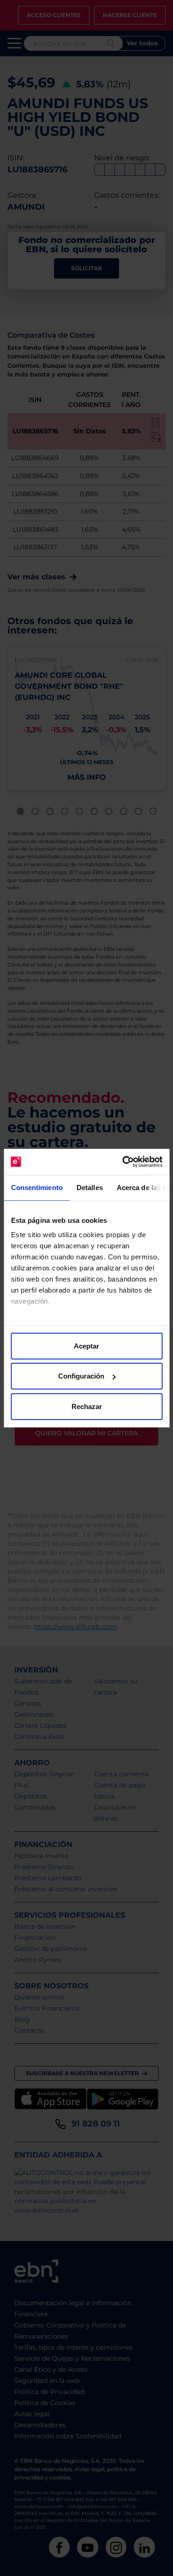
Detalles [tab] (89, 1187)
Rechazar (87, 1406)
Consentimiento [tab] (36, 1187)
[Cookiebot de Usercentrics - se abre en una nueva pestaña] (123, 1162)
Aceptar (86, 1346)
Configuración (81, 1376)
